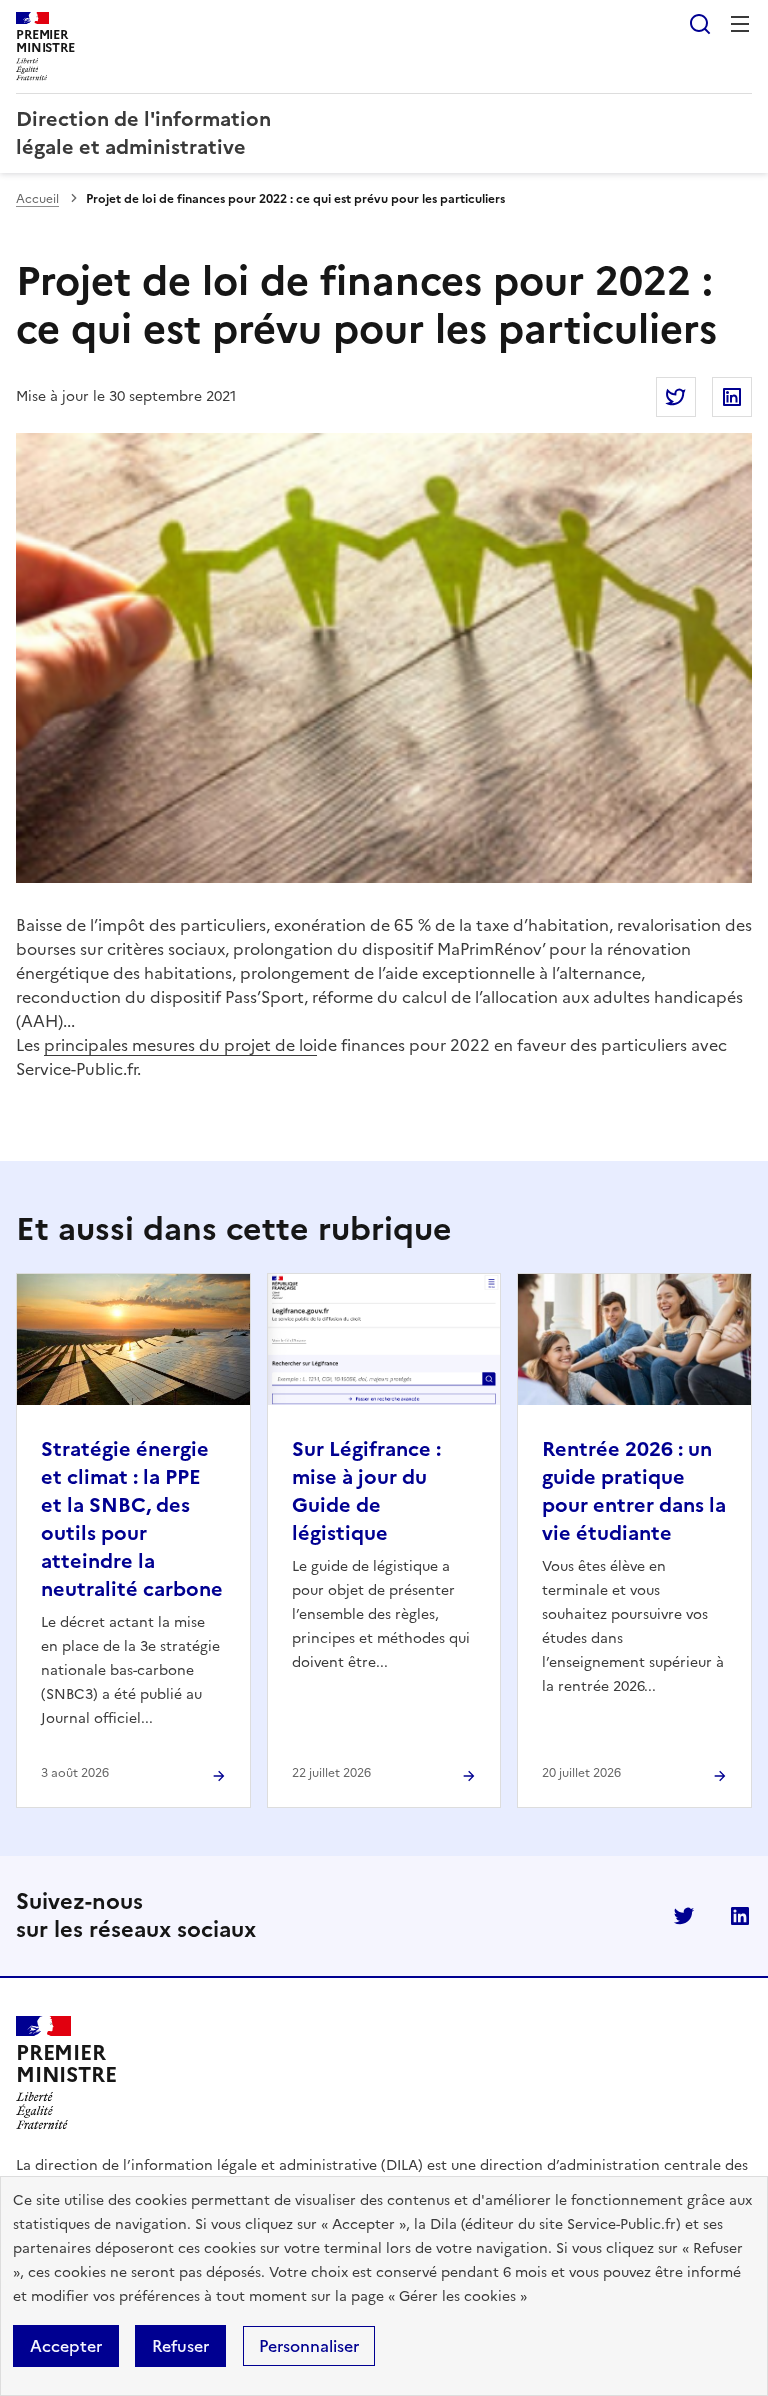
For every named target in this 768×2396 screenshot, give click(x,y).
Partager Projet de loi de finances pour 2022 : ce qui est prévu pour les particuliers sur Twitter (676, 397)
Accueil (37, 199)
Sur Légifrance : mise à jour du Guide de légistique (366, 1491)
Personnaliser (309, 2346)
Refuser (180, 2346)
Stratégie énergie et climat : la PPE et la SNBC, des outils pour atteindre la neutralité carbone (132, 1519)
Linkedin (740, 1916)
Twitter (684, 1916)
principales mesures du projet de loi (180, 1045)
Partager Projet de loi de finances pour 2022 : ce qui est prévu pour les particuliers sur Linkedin (732, 397)
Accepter (66, 2346)
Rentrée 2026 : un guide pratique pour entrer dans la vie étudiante (634, 1491)
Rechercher (700, 24)
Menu (740, 24)
